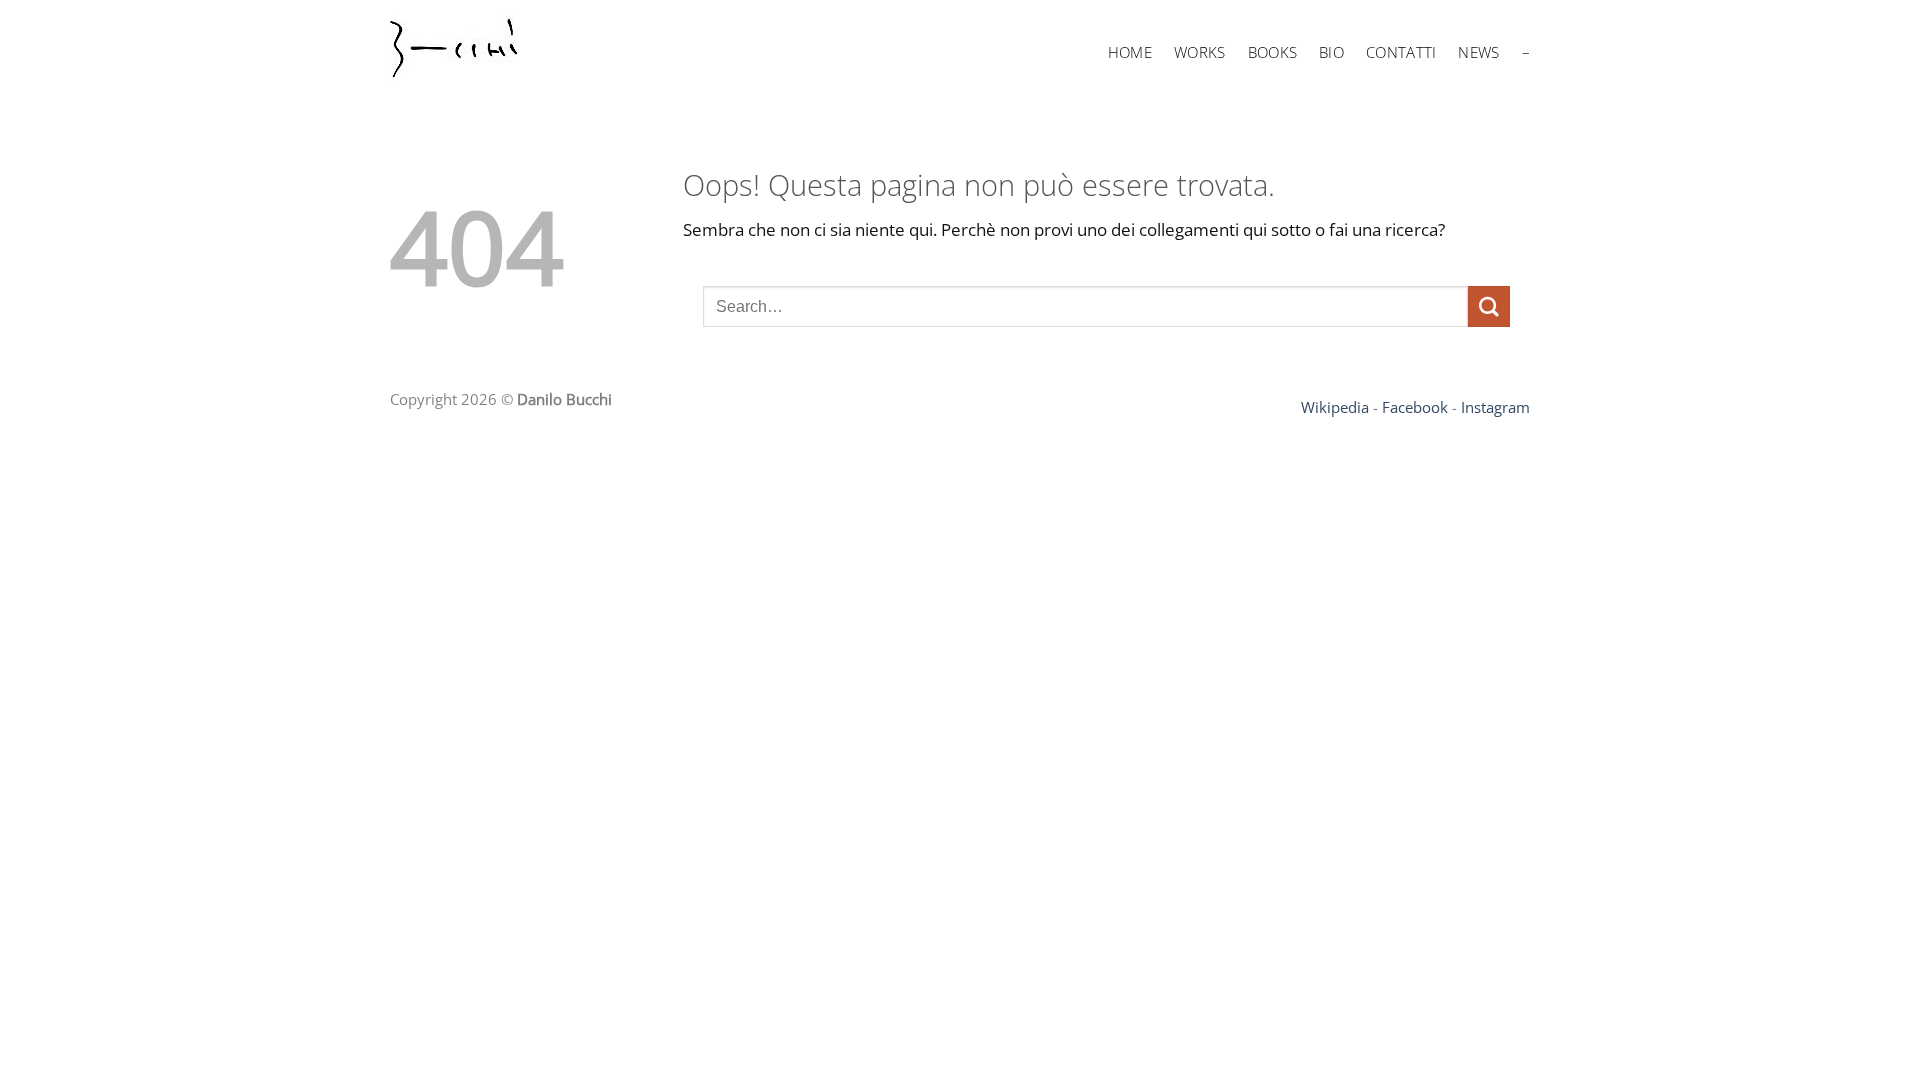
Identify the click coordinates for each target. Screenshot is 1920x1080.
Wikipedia (1335, 407)
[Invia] (1489, 306)
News (1478, 52)
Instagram (1495, 407)
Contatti (1401, 52)
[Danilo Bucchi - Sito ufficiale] (479, 53)
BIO (1331, 52)
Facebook (1415, 407)
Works (1200, 52)
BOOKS (1273, 52)
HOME (1130, 52)
